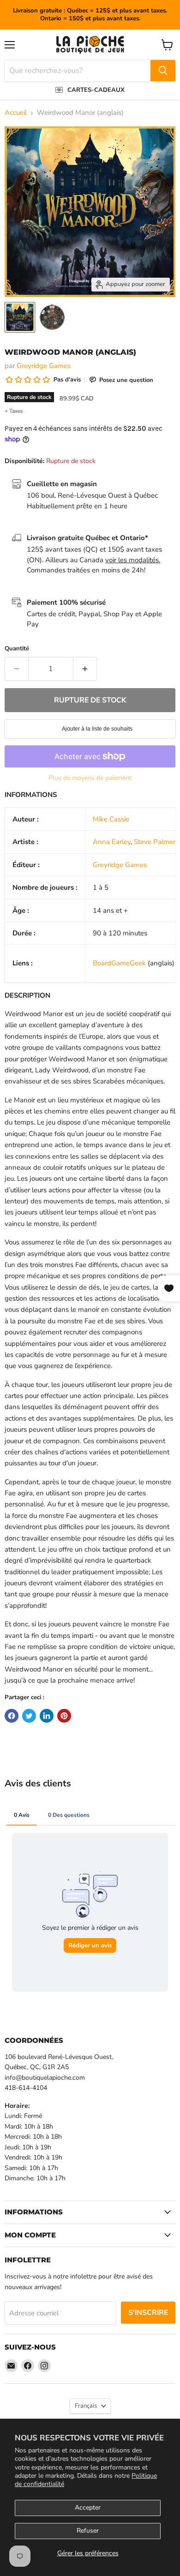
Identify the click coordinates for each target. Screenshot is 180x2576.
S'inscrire (148, 2313)
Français (86, 2406)
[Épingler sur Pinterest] (64, 1716)
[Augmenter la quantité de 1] (85, 669)
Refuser (88, 2531)
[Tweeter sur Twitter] (29, 1716)
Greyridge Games (44, 366)
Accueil (16, 113)
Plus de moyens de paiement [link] (90, 778)
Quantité (17, 649)
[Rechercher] (163, 71)
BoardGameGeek (119, 963)
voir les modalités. (133, 560)
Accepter (88, 2508)
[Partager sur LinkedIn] (47, 1716)
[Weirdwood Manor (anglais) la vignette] (20, 317)
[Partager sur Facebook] (12, 1716)
